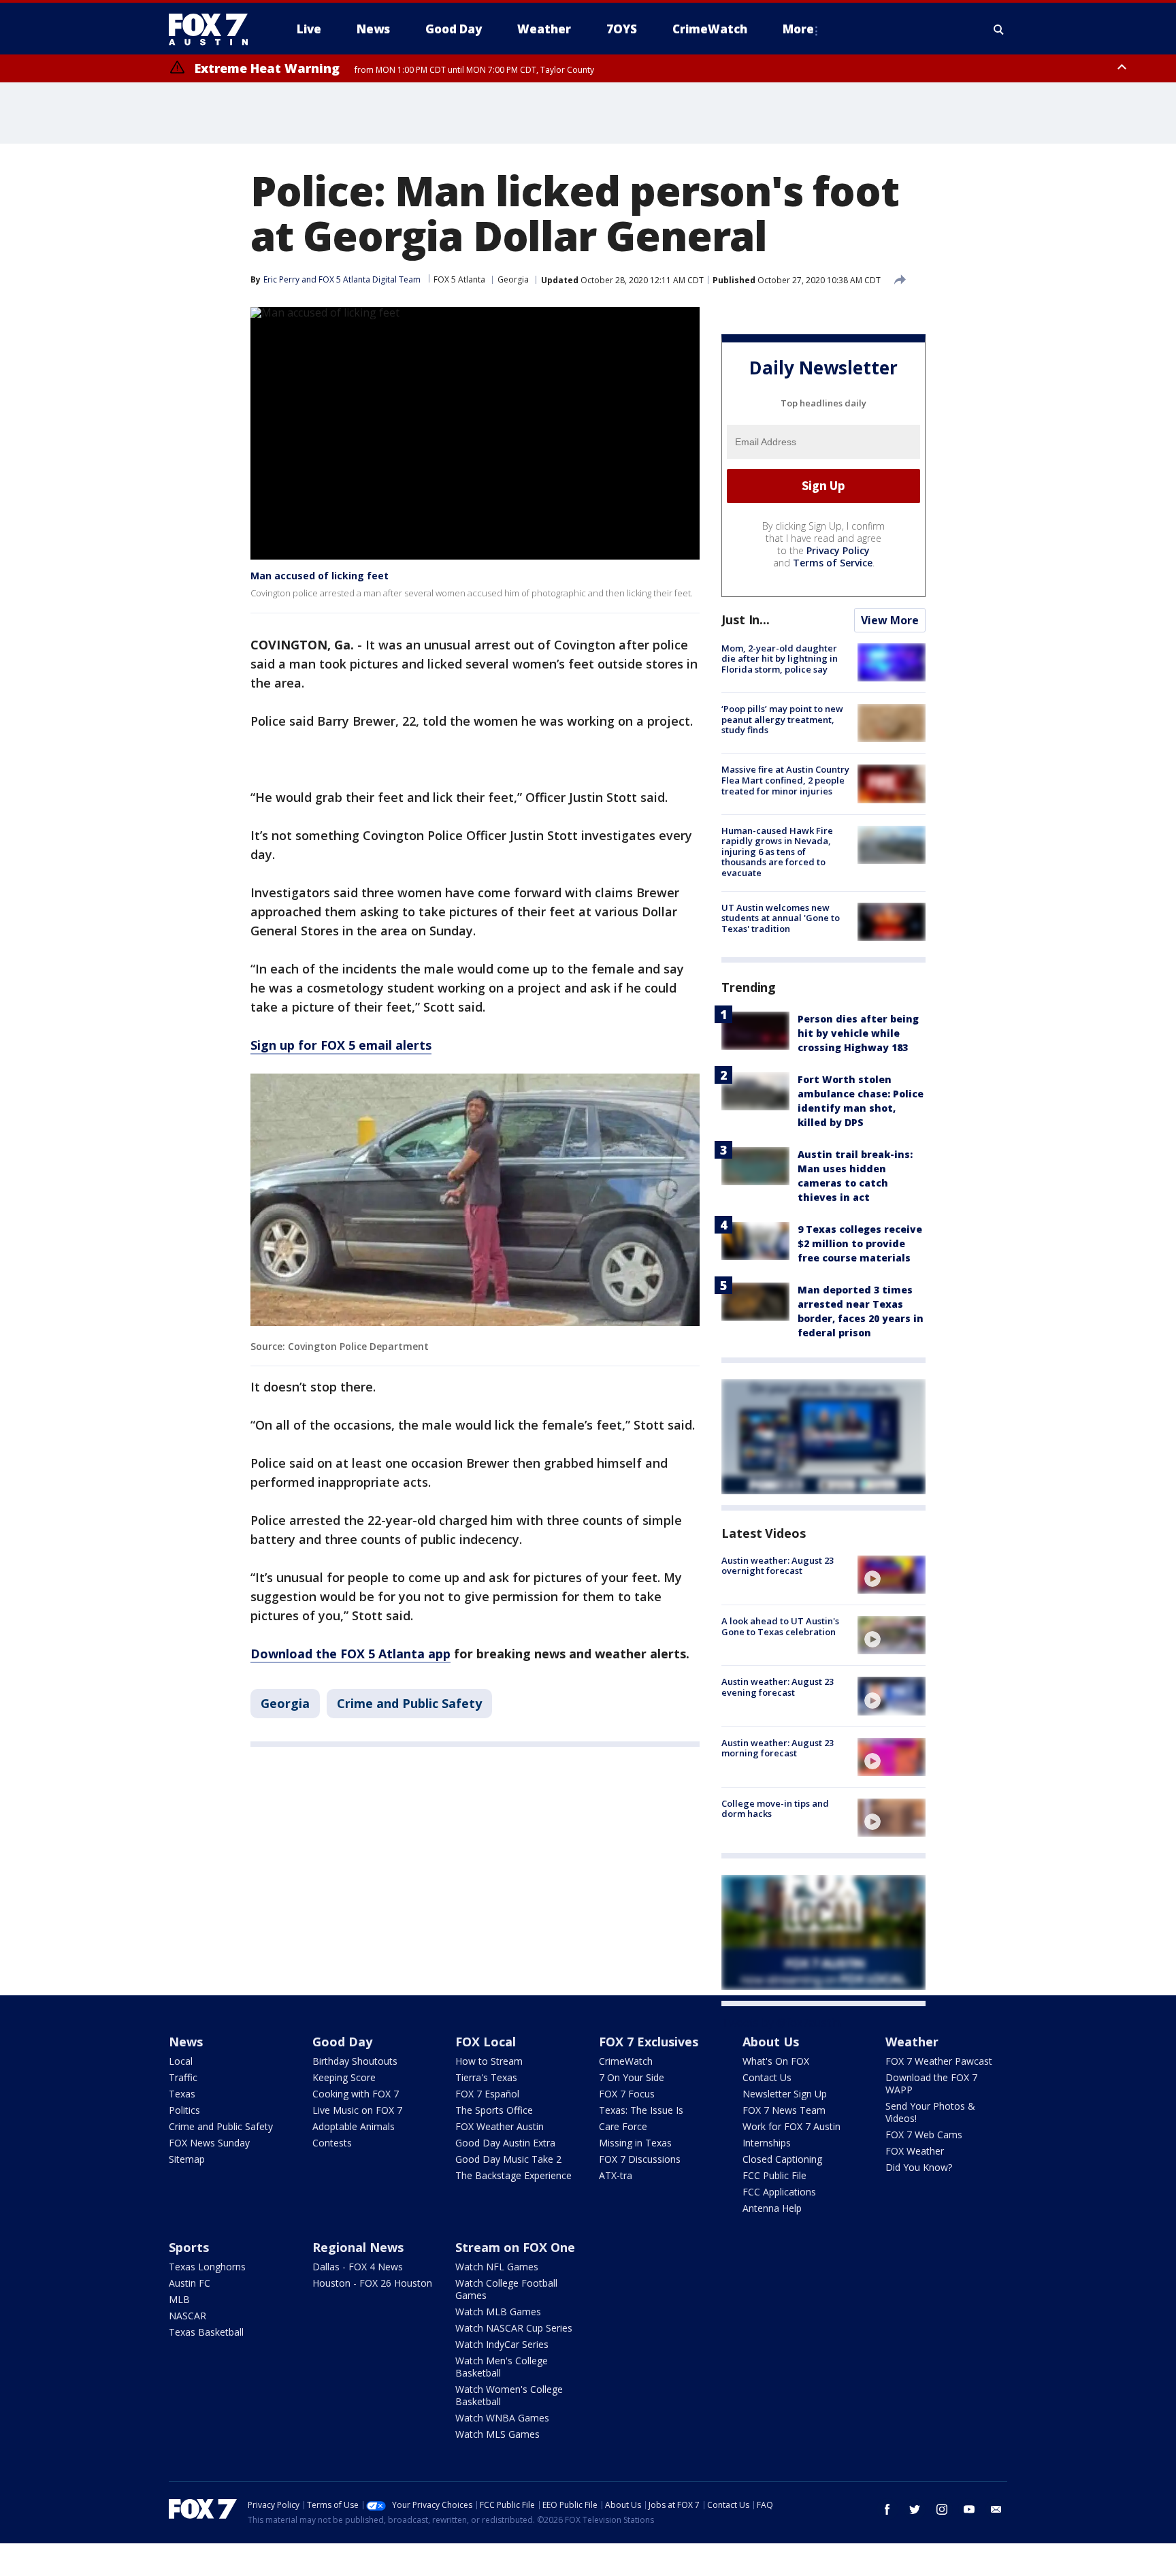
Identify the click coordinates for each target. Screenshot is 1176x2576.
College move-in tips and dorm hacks (775, 1809)
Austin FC (190, 2283)
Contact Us (767, 2077)
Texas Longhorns (207, 2267)
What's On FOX (776, 2061)
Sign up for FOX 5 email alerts (341, 1045)
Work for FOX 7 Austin (791, 2126)
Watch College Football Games (506, 2289)
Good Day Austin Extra (505, 2143)
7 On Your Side (632, 2077)
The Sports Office (494, 2110)
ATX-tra (616, 2175)
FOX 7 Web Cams (924, 2135)
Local (181, 2061)
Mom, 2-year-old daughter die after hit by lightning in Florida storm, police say (780, 659)
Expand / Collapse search (999, 29)
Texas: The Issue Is (641, 2110)
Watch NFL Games (497, 2267)
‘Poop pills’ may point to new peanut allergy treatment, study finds (782, 719)
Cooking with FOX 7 (356, 2094)
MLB (179, 2299)
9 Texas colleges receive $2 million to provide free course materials (860, 1243)
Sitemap (187, 2159)
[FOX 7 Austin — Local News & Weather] (214, 29)
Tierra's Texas (486, 2077)
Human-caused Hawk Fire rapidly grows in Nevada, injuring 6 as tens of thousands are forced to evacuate (777, 852)
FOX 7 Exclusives (649, 2042)
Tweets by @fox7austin (781, 2023)
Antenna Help (772, 2208)
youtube (969, 2509)
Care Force (623, 2126)
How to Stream (489, 2061)
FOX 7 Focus (627, 2094)
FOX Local (486, 2042)
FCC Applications (779, 2192)
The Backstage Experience (513, 2175)
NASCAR (187, 2316)
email (996, 2509)
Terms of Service (833, 563)
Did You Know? (919, 2167)
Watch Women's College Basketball (509, 2395)
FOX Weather (915, 2151)
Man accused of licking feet (320, 576)
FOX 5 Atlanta (459, 279)
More (798, 29)
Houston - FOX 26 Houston (372, 2283)
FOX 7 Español (487, 2094)
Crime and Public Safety (409, 1703)
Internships (767, 2143)
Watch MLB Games (498, 2312)
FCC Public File (774, 2175)
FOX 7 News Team (784, 2110)
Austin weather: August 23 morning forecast (778, 1748)
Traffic (183, 2077)
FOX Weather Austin (500, 2126)
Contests (332, 2143)
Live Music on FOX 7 (357, 2110)
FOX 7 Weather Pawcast (939, 2061)
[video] (892, 1575)
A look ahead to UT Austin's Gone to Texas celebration (780, 1626)
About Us (771, 2042)
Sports (189, 2247)
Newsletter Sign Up (785, 2094)
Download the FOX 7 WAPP (931, 2083)
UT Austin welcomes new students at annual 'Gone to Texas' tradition (781, 918)
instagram (942, 2509)
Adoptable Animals (354, 2126)
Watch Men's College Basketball (502, 2367)
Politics (184, 2110)
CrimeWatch (626, 2061)
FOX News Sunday (209, 2143)
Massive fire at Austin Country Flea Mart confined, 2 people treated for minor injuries (785, 780)
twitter (915, 2509)
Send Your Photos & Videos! (930, 2112)
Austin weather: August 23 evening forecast (778, 1687)
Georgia (513, 279)
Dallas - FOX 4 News (358, 2267)
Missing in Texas (635, 2143)
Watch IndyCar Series (502, 2344)
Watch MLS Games (497, 2434)
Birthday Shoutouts (355, 2061)
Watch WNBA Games (502, 2418)
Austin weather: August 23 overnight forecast (778, 1566)
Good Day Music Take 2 (508, 2159)
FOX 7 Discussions (640, 2159)
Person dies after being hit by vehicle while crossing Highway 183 (858, 1033)
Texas (182, 2094)
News (186, 2042)
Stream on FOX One (515, 2247)
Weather (912, 2042)
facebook (887, 2509)
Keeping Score (344, 2077)
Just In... (746, 619)
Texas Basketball (206, 2332)
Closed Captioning (782, 2159)
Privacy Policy (838, 550)
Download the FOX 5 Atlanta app (350, 1654)
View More (890, 620)
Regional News (358, 2247)
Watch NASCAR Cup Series (514, 2328)
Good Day (342, 2042)
